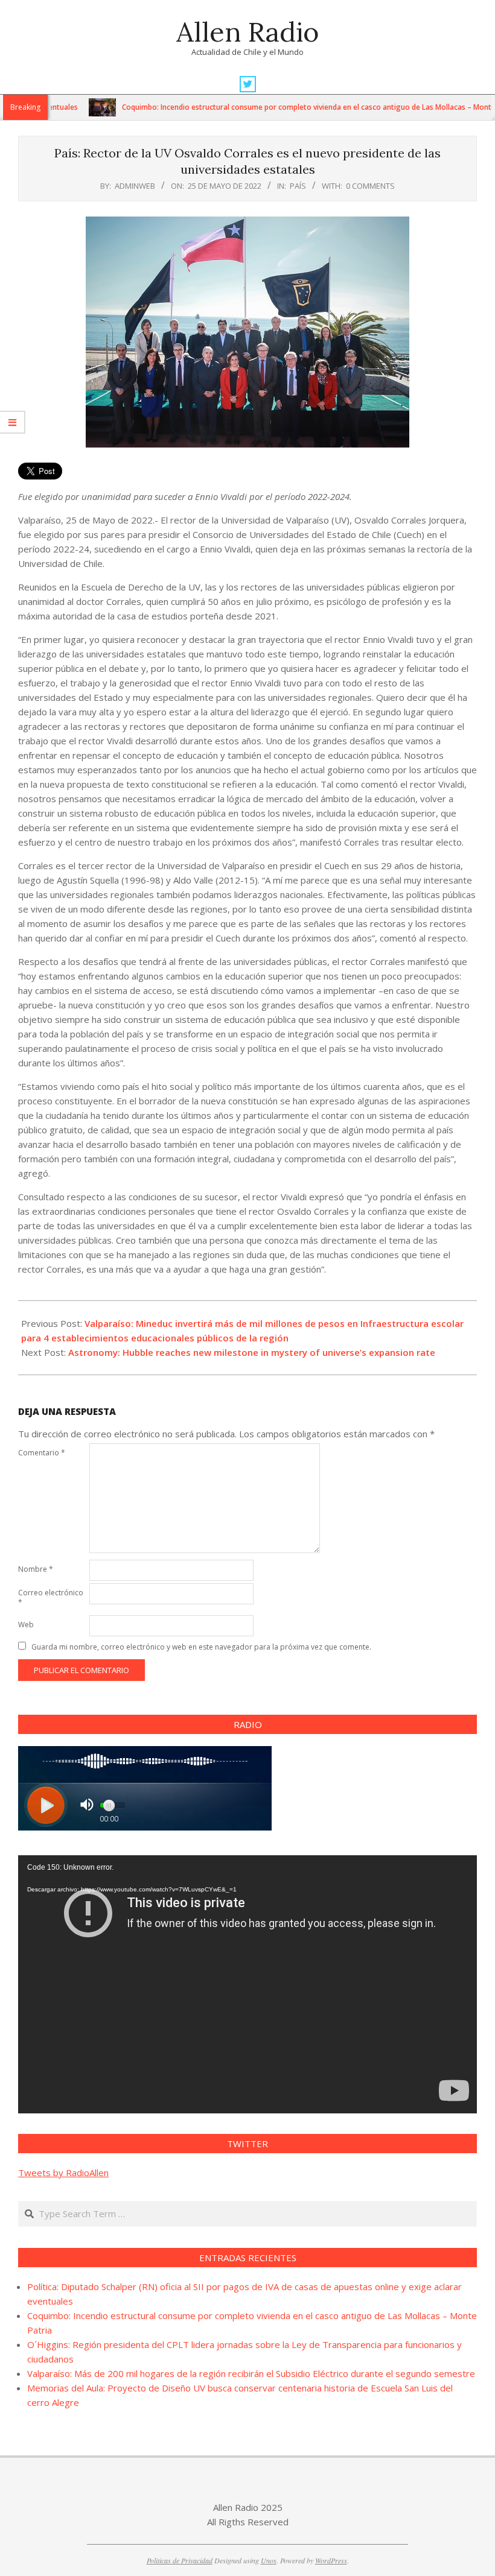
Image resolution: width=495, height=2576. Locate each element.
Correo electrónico (51, 1597)
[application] (247, 1984)
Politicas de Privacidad (180, 2560)
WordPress (331, 2560)
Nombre (36, 1569)
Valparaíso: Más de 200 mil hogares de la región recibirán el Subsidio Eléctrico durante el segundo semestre (251, 2373)
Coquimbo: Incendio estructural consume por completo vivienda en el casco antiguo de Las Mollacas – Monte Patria (286, 107)
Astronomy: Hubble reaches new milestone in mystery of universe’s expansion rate (252, 1352)
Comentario (42, 1453)
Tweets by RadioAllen (63, 2173)
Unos (269, 2560)
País (298, 186)
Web (26, 1625)
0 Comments (370, 186)
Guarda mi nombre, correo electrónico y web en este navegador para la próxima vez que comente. (201, 1647)
